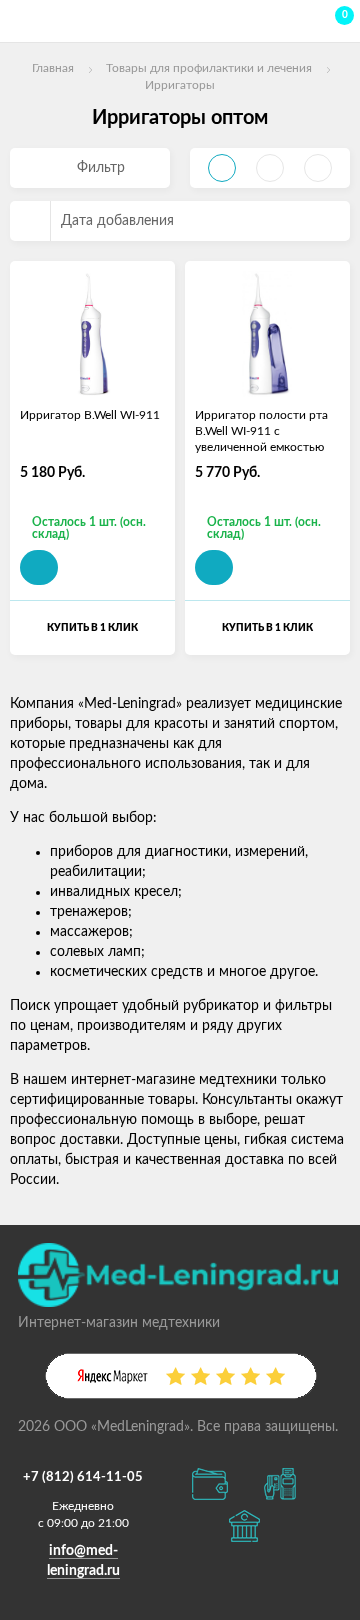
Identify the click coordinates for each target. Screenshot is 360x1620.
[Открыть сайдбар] (22, 20)
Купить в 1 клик (92, 628)
